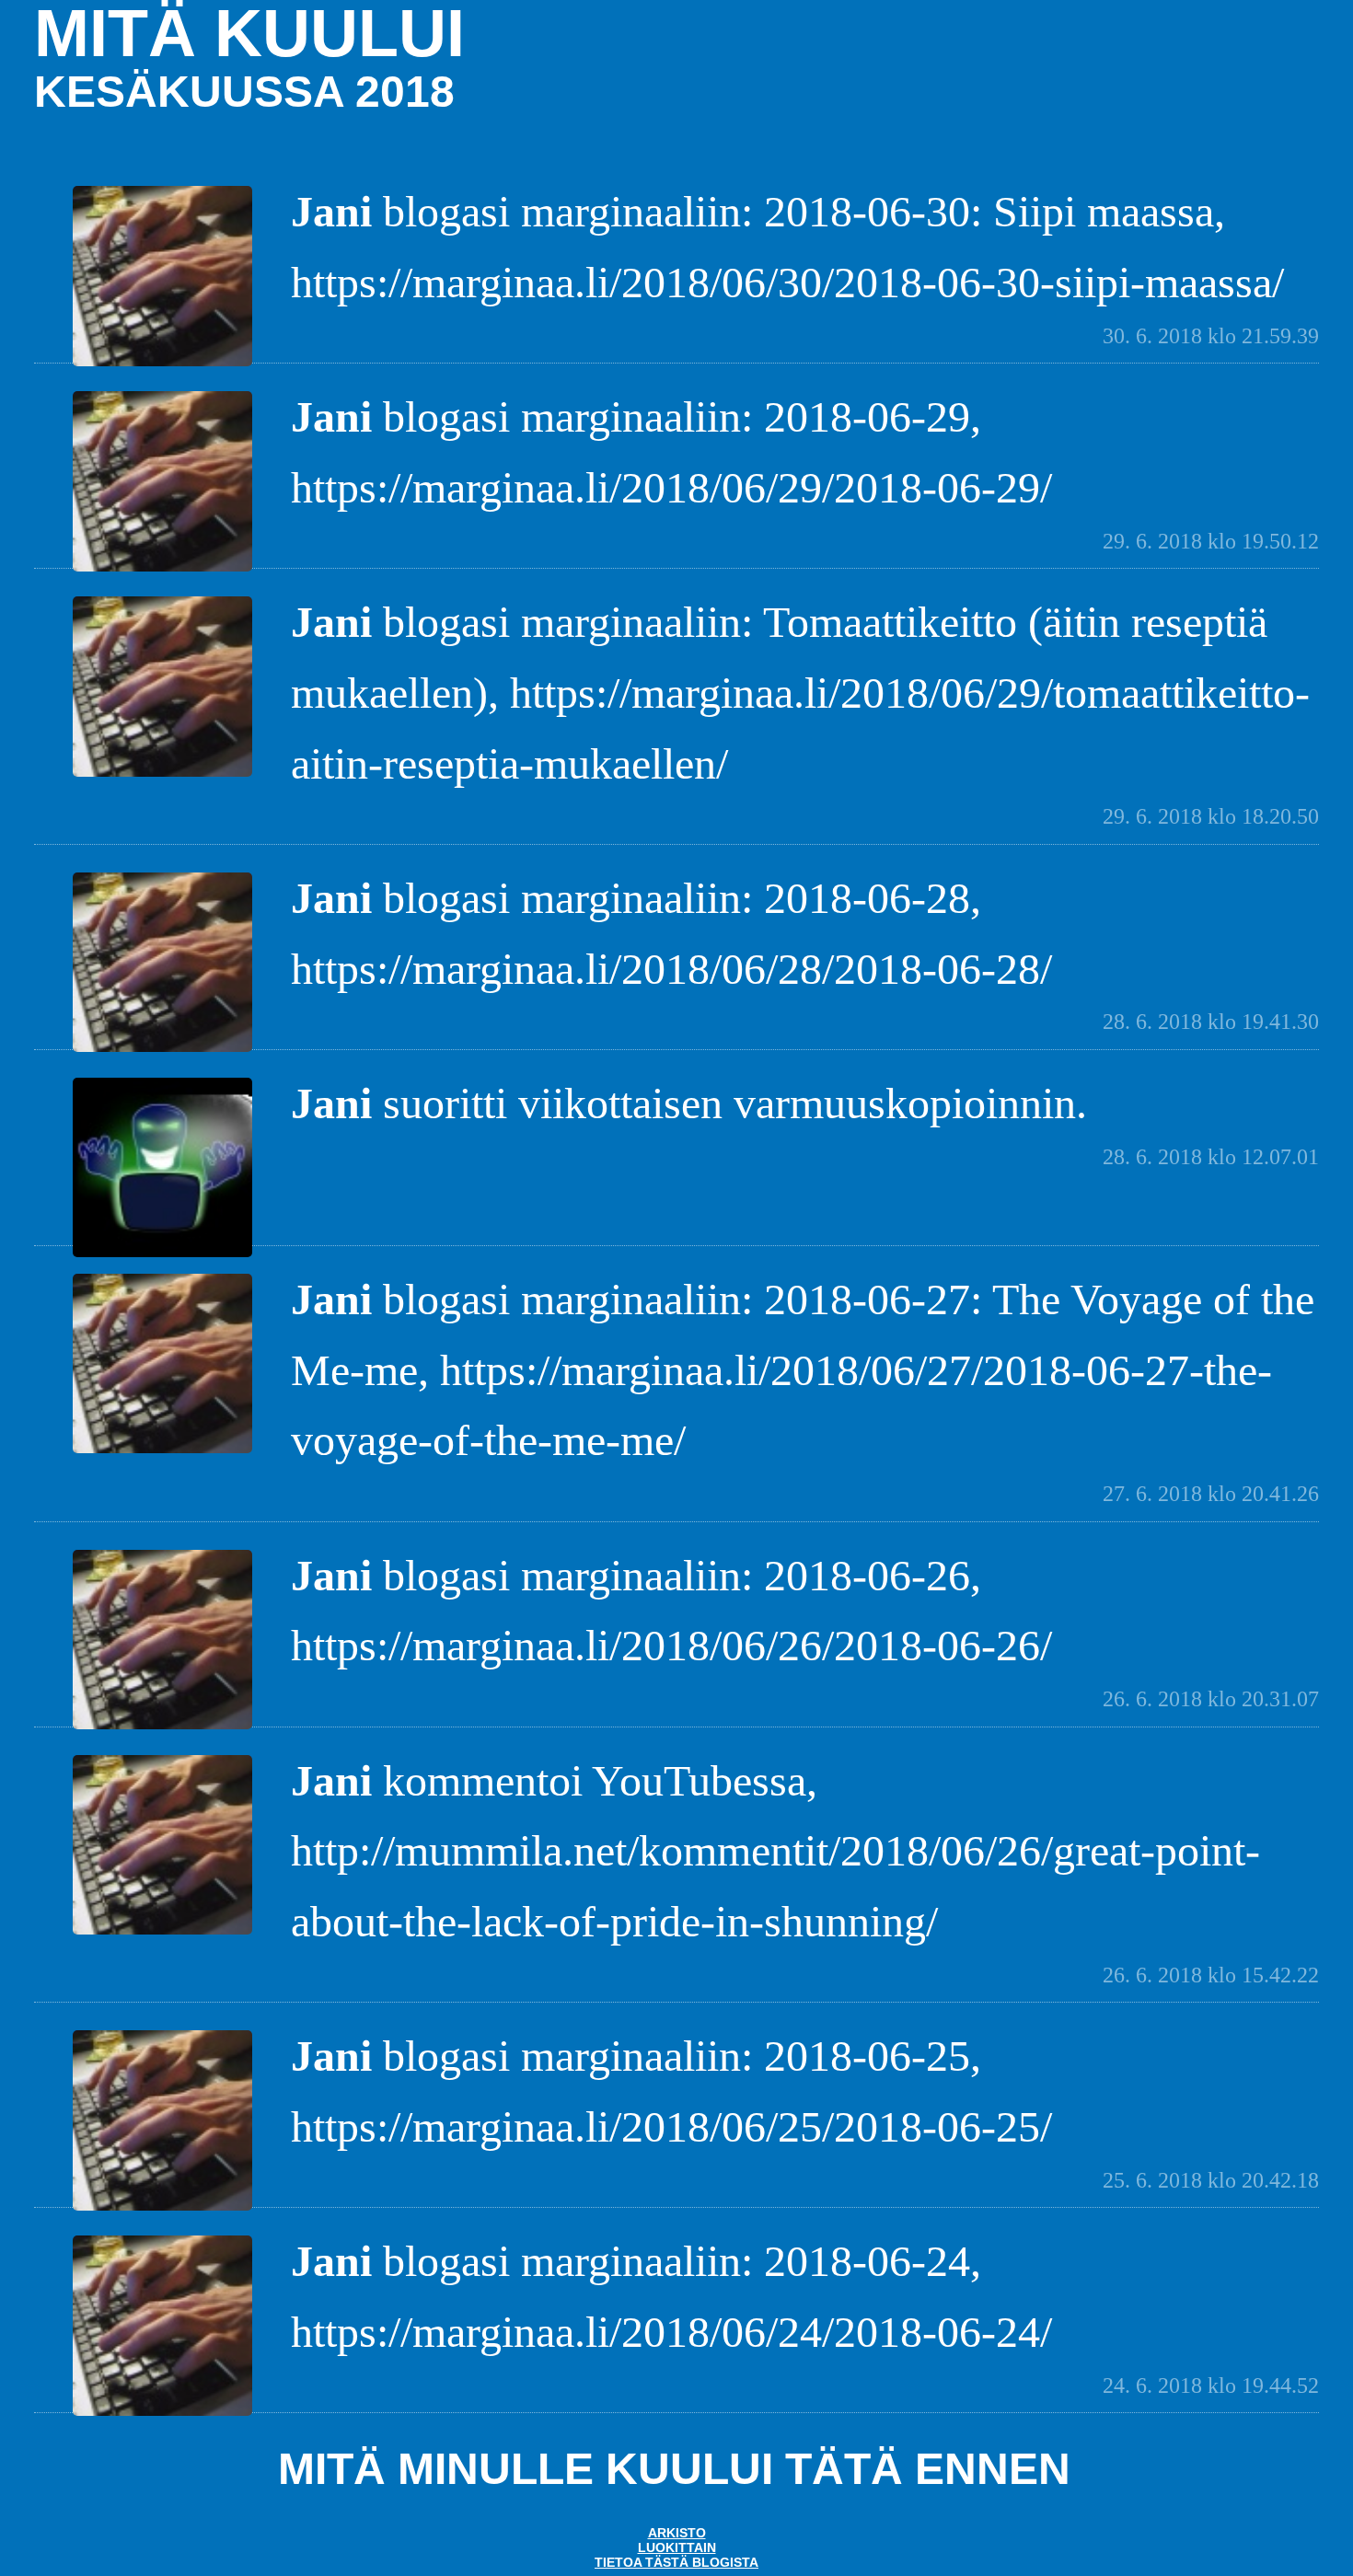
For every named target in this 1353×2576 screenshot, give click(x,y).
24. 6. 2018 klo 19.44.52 (1211, 2385)
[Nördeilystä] (163, 1255)
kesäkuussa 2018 (244, 92)
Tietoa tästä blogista (676, 2562)
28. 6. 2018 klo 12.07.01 (1211, 1157)
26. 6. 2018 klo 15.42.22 (1211, 1975)
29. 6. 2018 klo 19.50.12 (1211, 541)
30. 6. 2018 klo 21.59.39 (1211, 336)
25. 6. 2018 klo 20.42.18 (1211, 2180)
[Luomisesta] (163, 364)
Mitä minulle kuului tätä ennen (674, 2469)
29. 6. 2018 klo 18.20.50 (1211, 816)
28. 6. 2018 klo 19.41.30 (1211, 1022)
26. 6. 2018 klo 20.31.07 (1211, 1699)
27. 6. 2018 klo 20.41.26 (1211, 1494)
